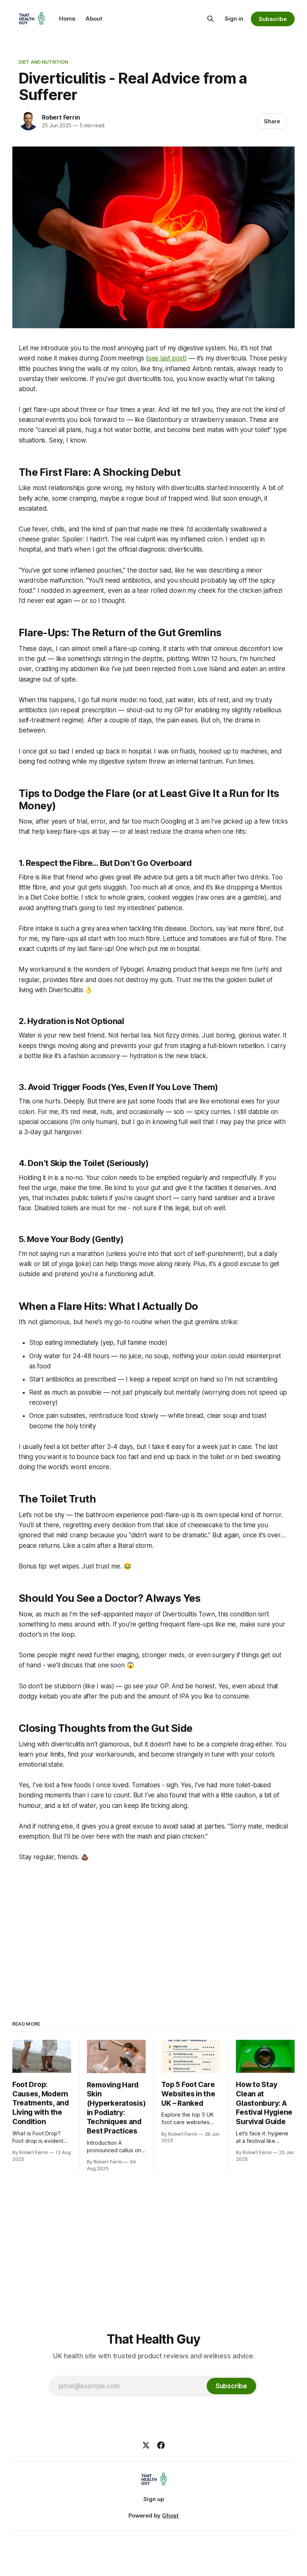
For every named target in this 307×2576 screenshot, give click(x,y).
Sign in (234, 19)
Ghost (170, 2515)
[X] (146, 2445)
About (94, 19)
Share (272, 121)
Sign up (154, 2499)
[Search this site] (210, 19)
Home (67, 19)
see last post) (168, 358)
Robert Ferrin (61, 117)
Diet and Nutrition (43, 62)
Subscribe (273, 19)
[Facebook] (161, 2445)
